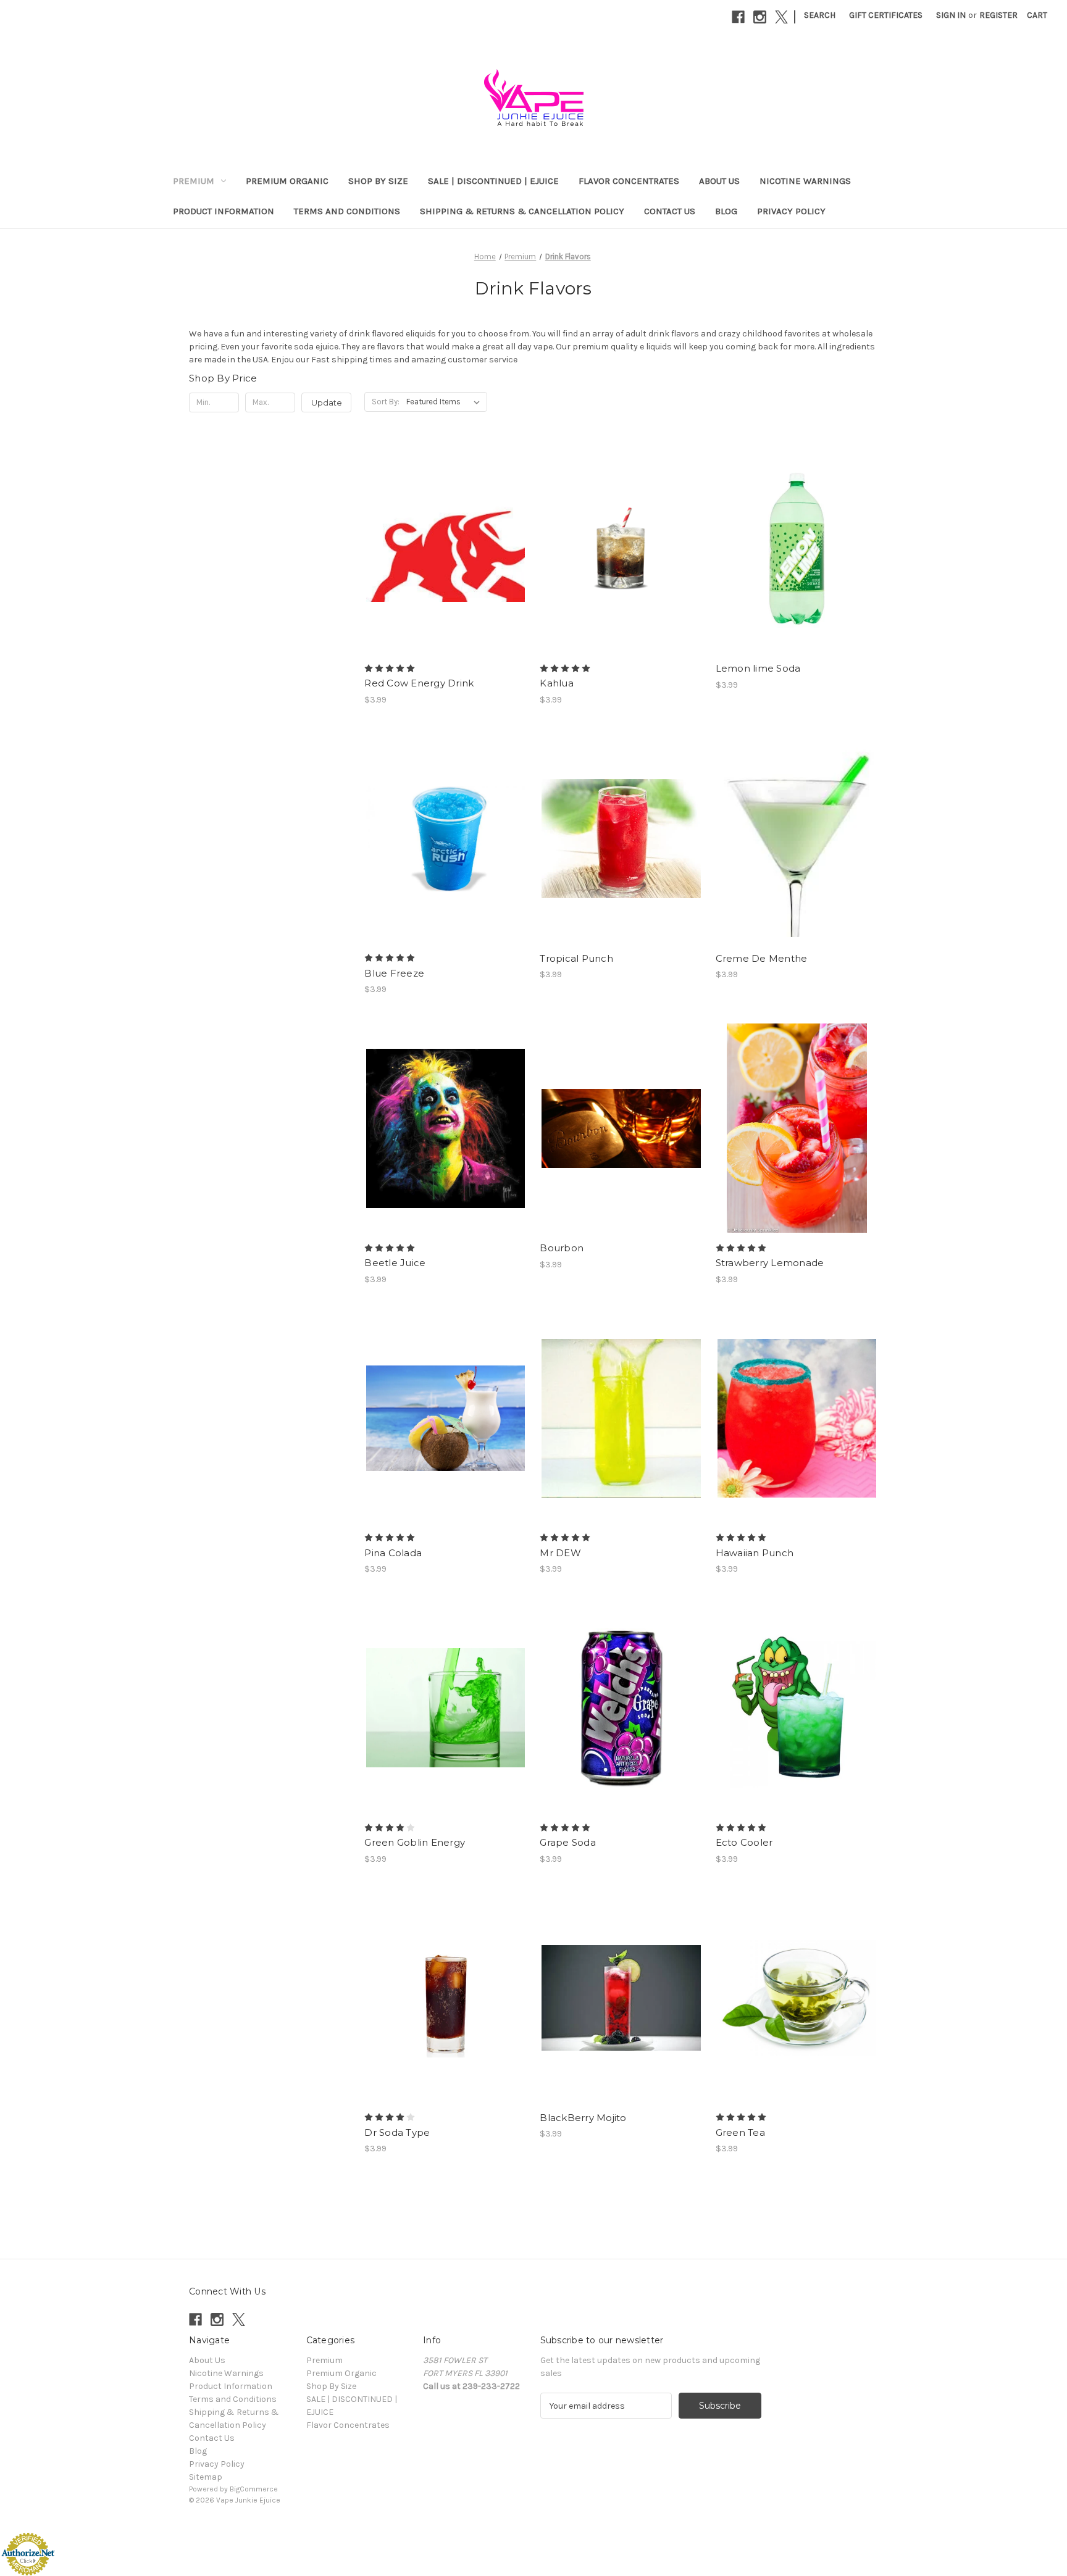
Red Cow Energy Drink (419, 683)
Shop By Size (378, 181)
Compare (441, 549)
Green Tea (740, 2132)
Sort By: (386, 402)
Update (327, 402)
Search (820, 15)
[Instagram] (760, 17)
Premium (194, 181)
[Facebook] (738, 17)
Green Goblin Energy (415, 1842)
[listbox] (446, 402)
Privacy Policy (791, 211)
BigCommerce (254, 2489)
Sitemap (206, 2477)
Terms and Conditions (347, 211)
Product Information (224, 211)
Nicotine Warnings (805, 181)
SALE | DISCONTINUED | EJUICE (493, 181)
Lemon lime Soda (758, 668)
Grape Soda (568, 1842)
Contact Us (670, 211)
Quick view (435, 527)
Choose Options (446, 570)
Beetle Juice (395, 1263)
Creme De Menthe (762, 958)
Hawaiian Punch (755, 1553)
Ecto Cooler (744, 1842)
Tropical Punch (576, 958)
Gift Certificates (886, 15)
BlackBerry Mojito (583, 2118)
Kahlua (557, 683)
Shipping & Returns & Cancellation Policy (522, 211)
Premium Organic (287, 181)
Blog (726, 211)
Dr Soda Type (397, 2132)
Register (998, 15)
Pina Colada (393, 1553)
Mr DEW (560, 1553)
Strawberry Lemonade (770, 1263)
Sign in (951, 15)
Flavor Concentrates (629, 181)
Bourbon (562, 1248)
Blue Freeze (394, 973)
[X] (781, 17)
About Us (719, 181)
